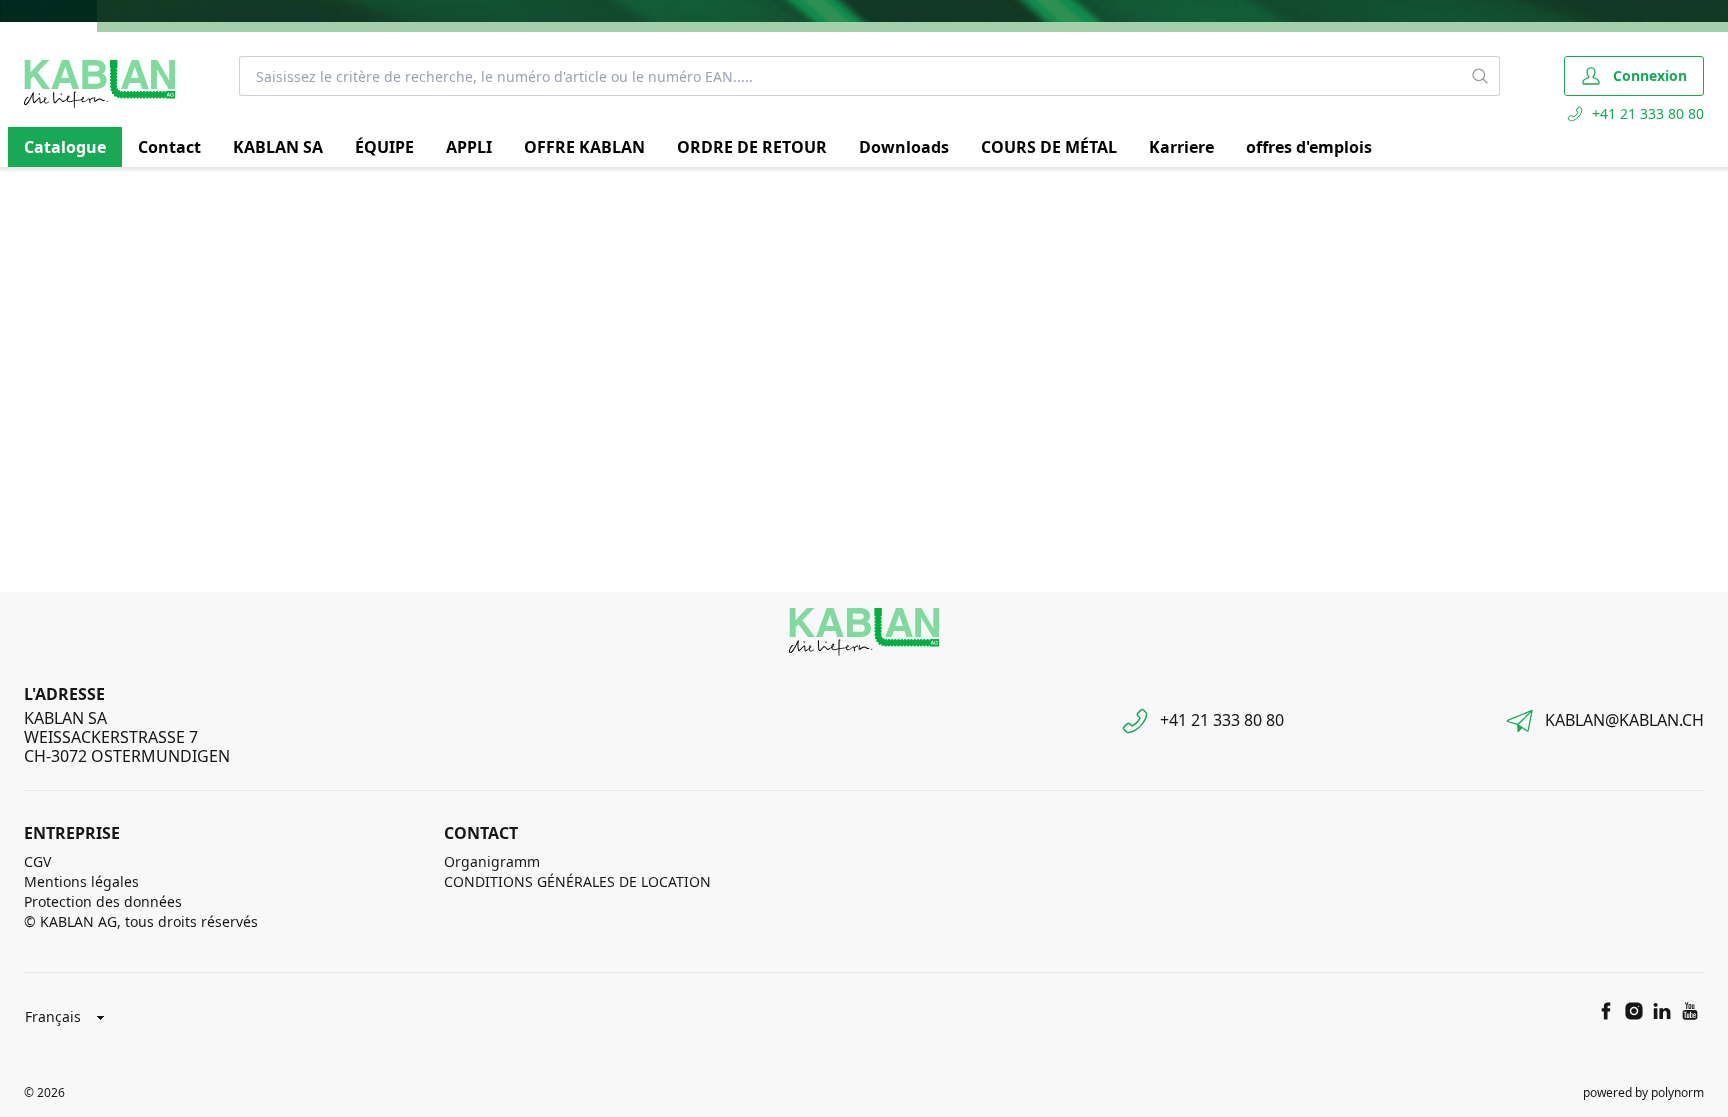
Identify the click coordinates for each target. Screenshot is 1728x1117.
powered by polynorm (1643, 1092)
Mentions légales (81, 881)
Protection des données (103, 901)
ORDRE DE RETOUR (752, 147)
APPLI (469, 147)
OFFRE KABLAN (584, 147)
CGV (37, 861)
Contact (169, 147)
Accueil (44, 191)
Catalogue (65, 147)
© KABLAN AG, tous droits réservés (141, 921)
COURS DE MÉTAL (1049, 147)
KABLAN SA (278, 147)
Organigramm (492, 861)
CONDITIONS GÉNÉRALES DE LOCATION (577, 881)
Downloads (904, 147)
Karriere (1181, 147)
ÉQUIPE (384, 147)
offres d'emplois (1309, 147)
